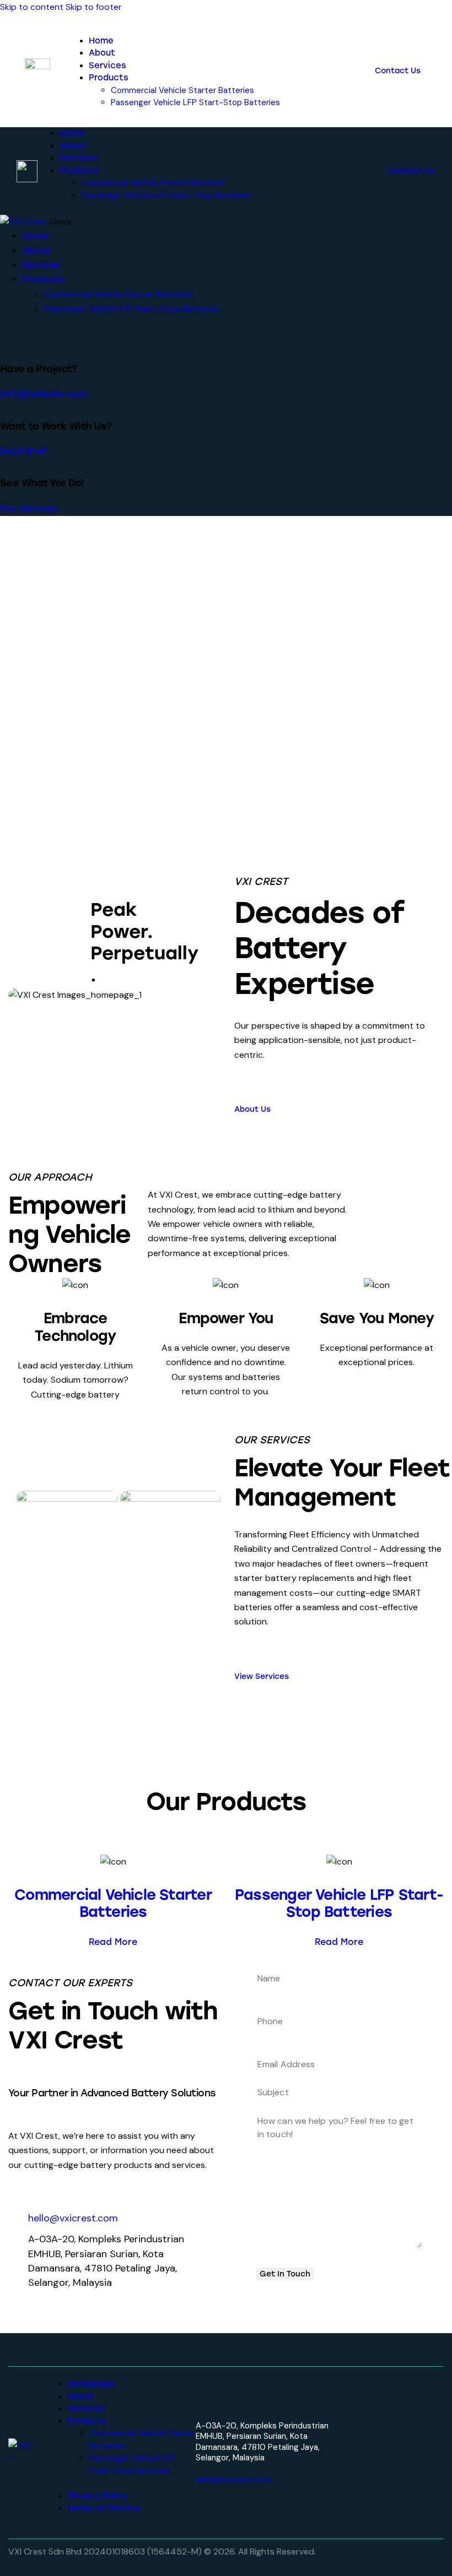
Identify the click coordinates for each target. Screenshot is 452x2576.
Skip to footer (94, 7)
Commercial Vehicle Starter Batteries (113, 1904)
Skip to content (32, 7)
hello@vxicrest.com (233, 2480)
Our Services (29, 509)
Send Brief (24, 451)
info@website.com (44, 394)
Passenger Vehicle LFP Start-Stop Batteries (339, 1904)
